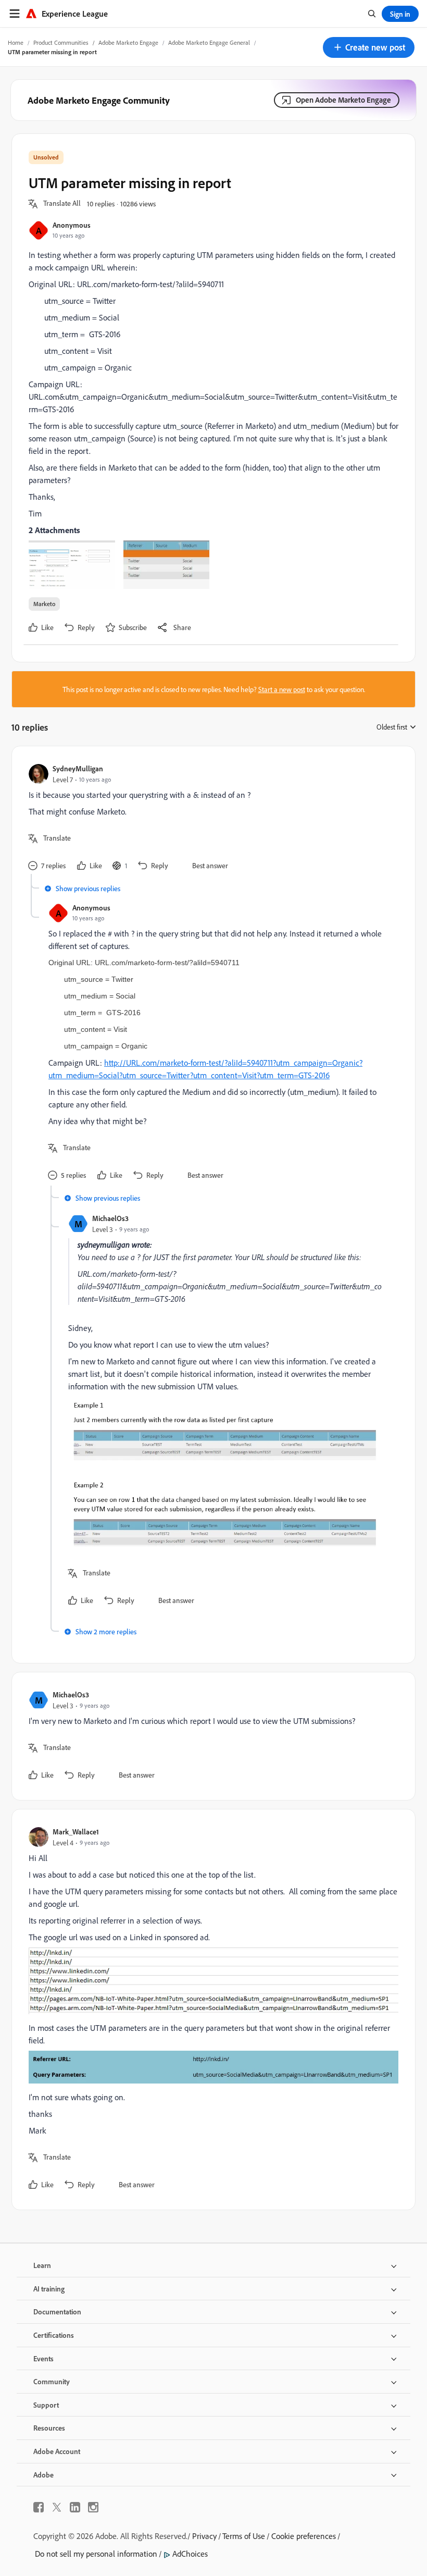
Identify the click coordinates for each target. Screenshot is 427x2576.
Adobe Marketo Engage (128, 42)
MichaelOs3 (110, 1218)
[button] (369, 47)
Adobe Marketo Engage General (209, 42)
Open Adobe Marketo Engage (343, 100)
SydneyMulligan (78, 768)
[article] (211, 818)
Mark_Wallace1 (76, 1832)
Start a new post (282, 689)
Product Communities (61, 42)
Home (16, 42)
